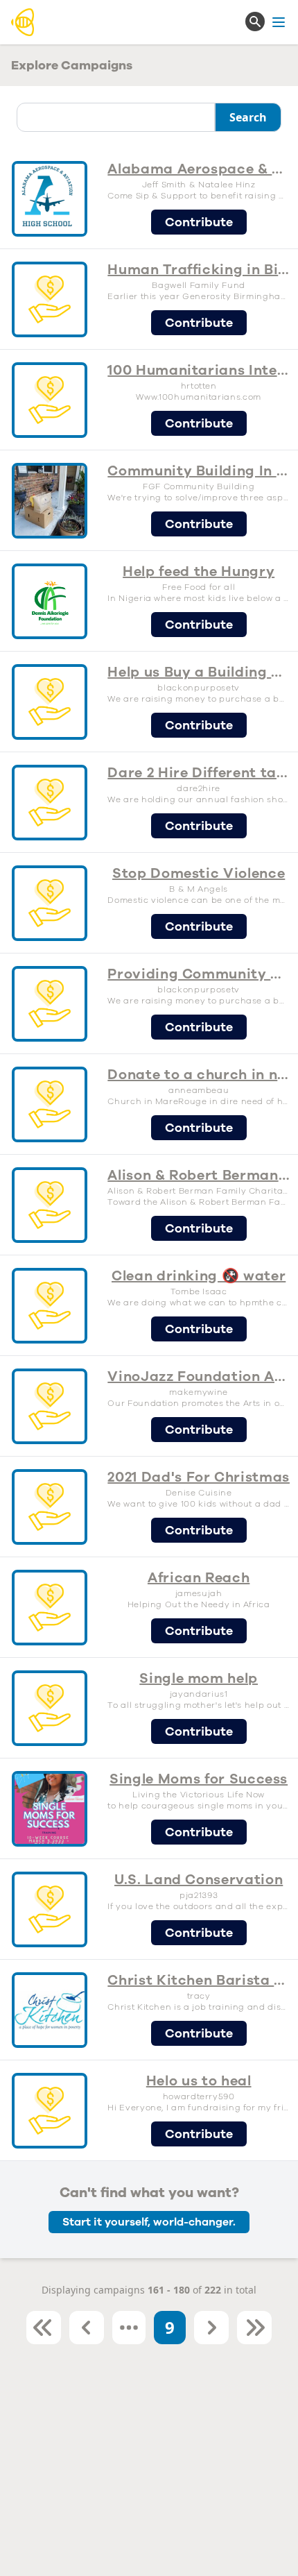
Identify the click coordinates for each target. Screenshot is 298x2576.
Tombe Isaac (199, 1291)
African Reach (199, 1578)
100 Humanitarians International (199, 370)
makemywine (199, 1392)
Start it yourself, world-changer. (149, 2222)
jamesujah (199, 1593)
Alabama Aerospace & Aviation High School (199, 169)
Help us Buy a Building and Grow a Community (199, 672)
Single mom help (199, 1678)
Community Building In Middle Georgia (199, 471)
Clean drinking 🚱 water (199, 1276)
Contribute (199, 222)
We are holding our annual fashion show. (199, 799)
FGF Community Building (199, 486)
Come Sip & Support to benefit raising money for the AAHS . (199, 196)
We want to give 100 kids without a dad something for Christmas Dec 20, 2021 (199, 1504)
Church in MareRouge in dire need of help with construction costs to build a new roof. (199, 1101)
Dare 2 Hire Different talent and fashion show (199, 773)
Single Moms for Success (199, 1779)
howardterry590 (199, 2096)
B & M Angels (199, 889)
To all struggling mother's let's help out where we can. (199, 1705)
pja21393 (199, 1895)
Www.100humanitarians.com (199, 397)
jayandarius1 (199, 1694)
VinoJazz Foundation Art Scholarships (199, 1376)
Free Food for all (199, 587)
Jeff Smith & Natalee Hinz (199, 185)
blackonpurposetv (198, 688)
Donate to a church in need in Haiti (199, 1075)
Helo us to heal (199, 2081)
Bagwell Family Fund (198, 285)
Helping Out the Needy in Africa (199, 1604)
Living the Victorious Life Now (199, 1795)
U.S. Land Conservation (199, 1880)
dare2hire (199, 788)
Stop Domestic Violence (199, 873)
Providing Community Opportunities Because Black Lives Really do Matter (199, 974)
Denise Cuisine (199, 1493)
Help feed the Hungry (199, 571)
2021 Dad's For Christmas (199, 1477)
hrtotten (199, 386)
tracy (199, 1996)
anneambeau (199, 1090)
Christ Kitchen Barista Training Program (199, 1980)
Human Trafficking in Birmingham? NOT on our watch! (199, 270)
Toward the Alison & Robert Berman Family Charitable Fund (199, 1202)
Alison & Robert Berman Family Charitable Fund (199, 1175)
